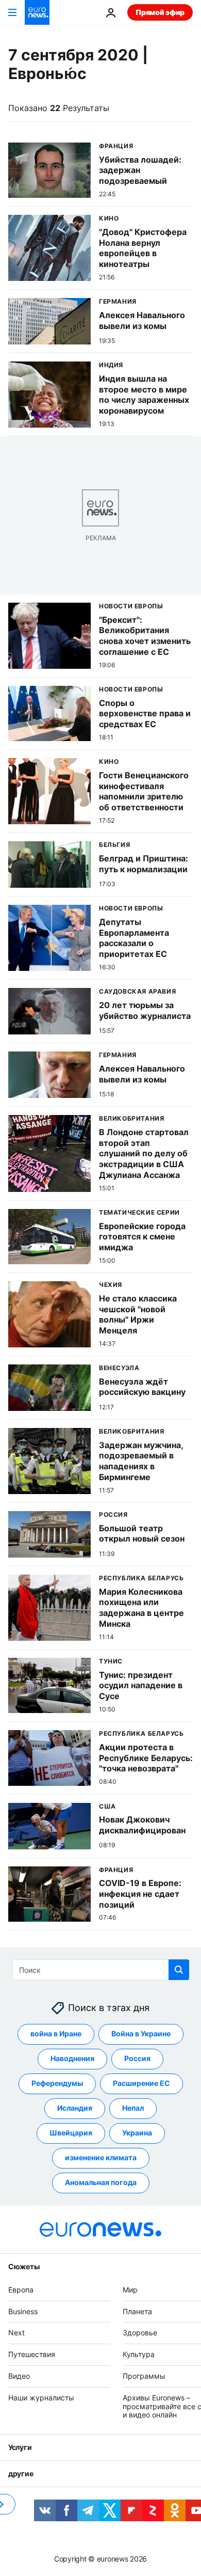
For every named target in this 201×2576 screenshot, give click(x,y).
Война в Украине (141, 2033)
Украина (137, 2133)
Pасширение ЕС (141, 2083)
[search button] (179, 1970)
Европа (21, 2290)
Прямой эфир (160, 12)
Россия (137, 2058)
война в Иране (56, 2033)
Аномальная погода (101, 2182)
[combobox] (101, 1970)
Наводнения (72, 2058)
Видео (19, 2376)
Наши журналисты (41, 2398)
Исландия (75, 2108)
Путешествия (32, 2354)
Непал (133, 2108)
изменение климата (101, 2157)
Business (23, 2311)
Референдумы (57, 2083)
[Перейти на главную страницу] (37, 12)
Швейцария (71, 2133)
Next (16, 2332)
